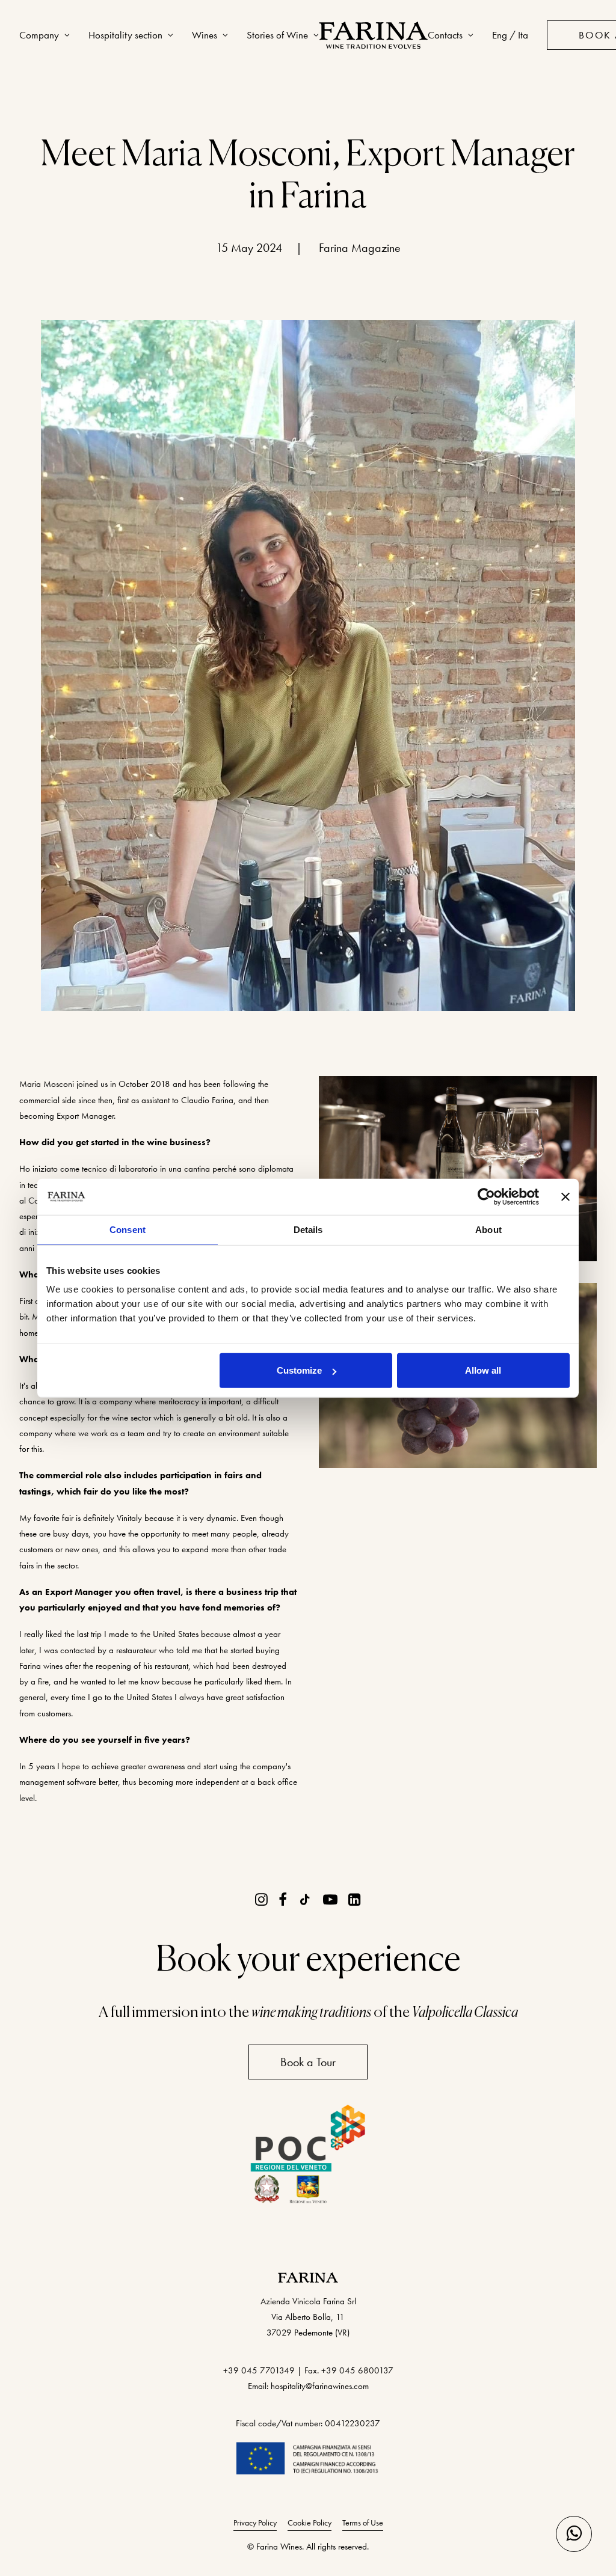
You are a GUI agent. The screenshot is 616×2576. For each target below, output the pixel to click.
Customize (299, 1370)
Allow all (483, 1370)
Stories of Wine (277, 35)
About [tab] (488, 1229)
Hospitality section (125, 35)
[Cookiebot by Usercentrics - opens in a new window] (486, 1196)
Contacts (445, 35)
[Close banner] (565, 1196)
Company (39, 35)
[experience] (373, 35)
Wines (205, 35)
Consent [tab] (128, 1229)
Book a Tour (308, 2062)
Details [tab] (308, 1229)
